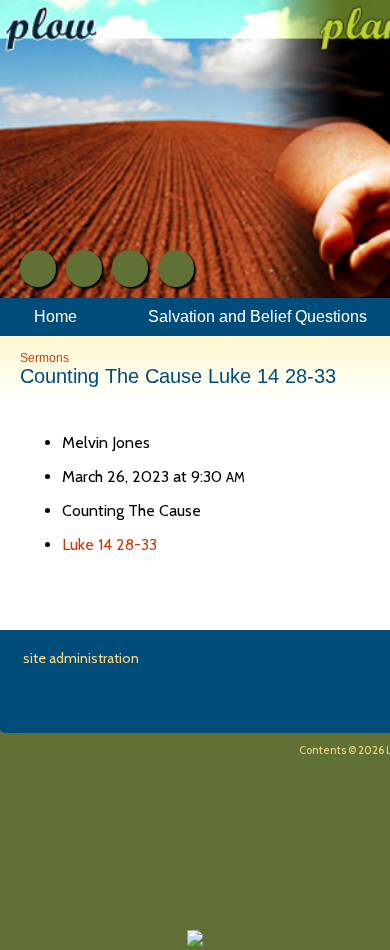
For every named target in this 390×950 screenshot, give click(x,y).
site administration (81, 658)
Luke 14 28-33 (109, 544)
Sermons (44, 358)
